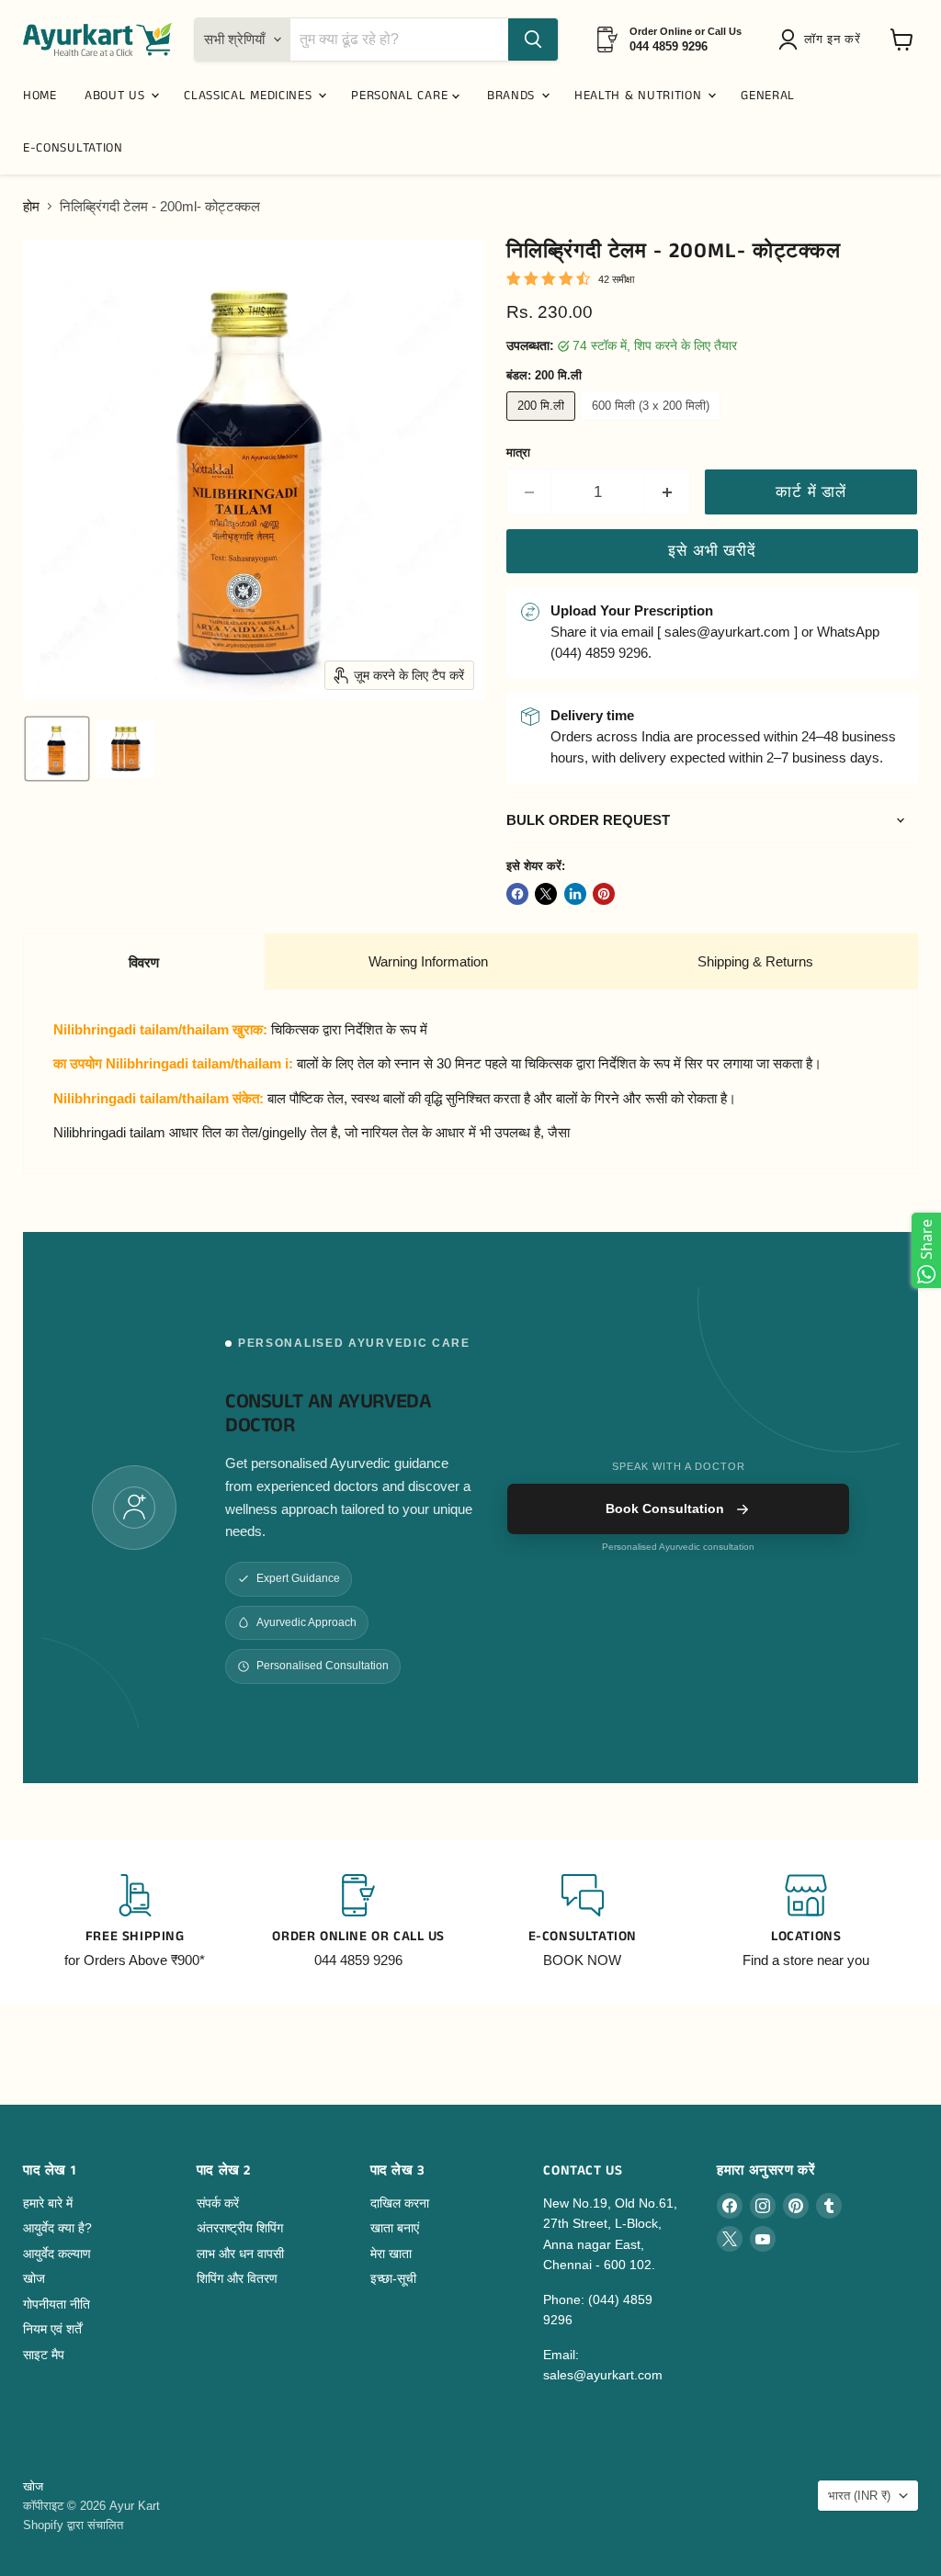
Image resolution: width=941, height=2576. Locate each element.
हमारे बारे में (48, 2203)
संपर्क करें (218, 2203)
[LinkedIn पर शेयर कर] (575, 894)
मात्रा (518, 452)
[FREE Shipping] (135, 1922)
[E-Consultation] (583, 1922)
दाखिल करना (400, 2203)
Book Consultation (665, 1508)
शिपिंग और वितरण (237, 2278)
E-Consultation (73, 148)
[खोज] (533, 40)
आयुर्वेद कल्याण (57, 2254)
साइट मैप (44, 2355)
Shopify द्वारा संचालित (73, 2525)
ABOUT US (117, 96)
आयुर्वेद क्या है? (57, 2228)
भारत (859, 2496)
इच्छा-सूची (393, 2278)
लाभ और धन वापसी (240, 2254)
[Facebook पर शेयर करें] (517, 894)
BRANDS (513, 96)
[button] (823, 40)
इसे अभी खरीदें (712, 551)
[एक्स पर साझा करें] (546, 894)
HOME (40, 96)
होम (31, 206)
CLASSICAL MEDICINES (250, 96)
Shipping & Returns (755, 961)
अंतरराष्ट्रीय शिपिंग (240, 2228)
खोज (34, 2278)
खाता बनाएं (395, 2228)
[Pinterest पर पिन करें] (604, 894)
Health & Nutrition (640, 96)
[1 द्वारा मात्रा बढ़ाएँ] (668, 492)
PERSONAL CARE (402, 96)
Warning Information (428, 961)
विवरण (144, 962)
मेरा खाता (391, 2254)
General (768, 96)
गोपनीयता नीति (57, 2304)
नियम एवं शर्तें (52, 2329)
